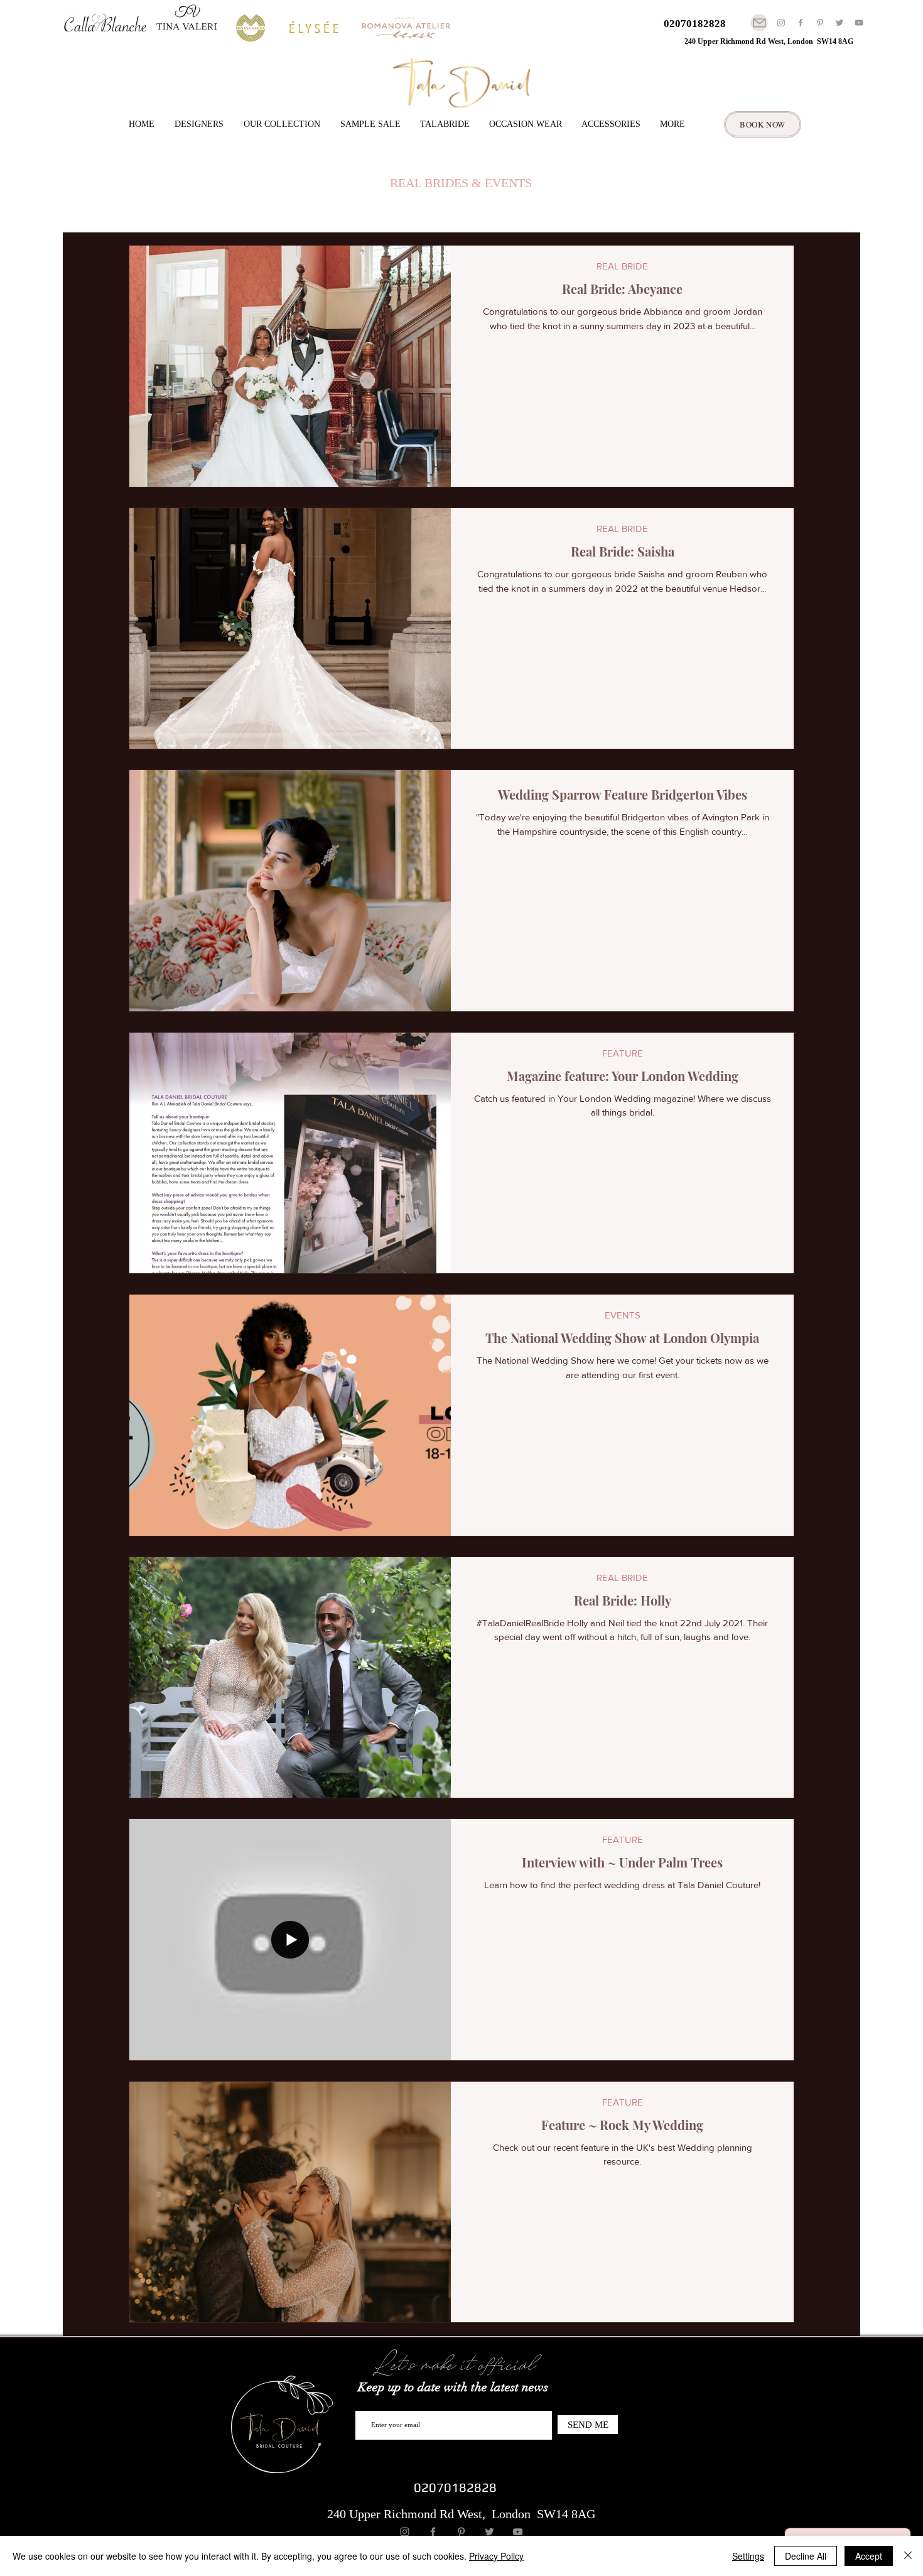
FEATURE (623, 1053)
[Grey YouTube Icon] (859, 23)
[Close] (908, 2556)
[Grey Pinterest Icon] (820, 23)
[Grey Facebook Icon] (801, 23)
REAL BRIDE (622, 266)
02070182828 (695, 24)
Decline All (806, 2556)
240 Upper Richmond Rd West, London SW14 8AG (769, 41)
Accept (869, 2556)
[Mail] (759, 23)
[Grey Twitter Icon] (839, 23)
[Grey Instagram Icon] (781, 23)
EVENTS (623, 1315)
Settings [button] (748, 2556)
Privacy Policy (496, 2556)
